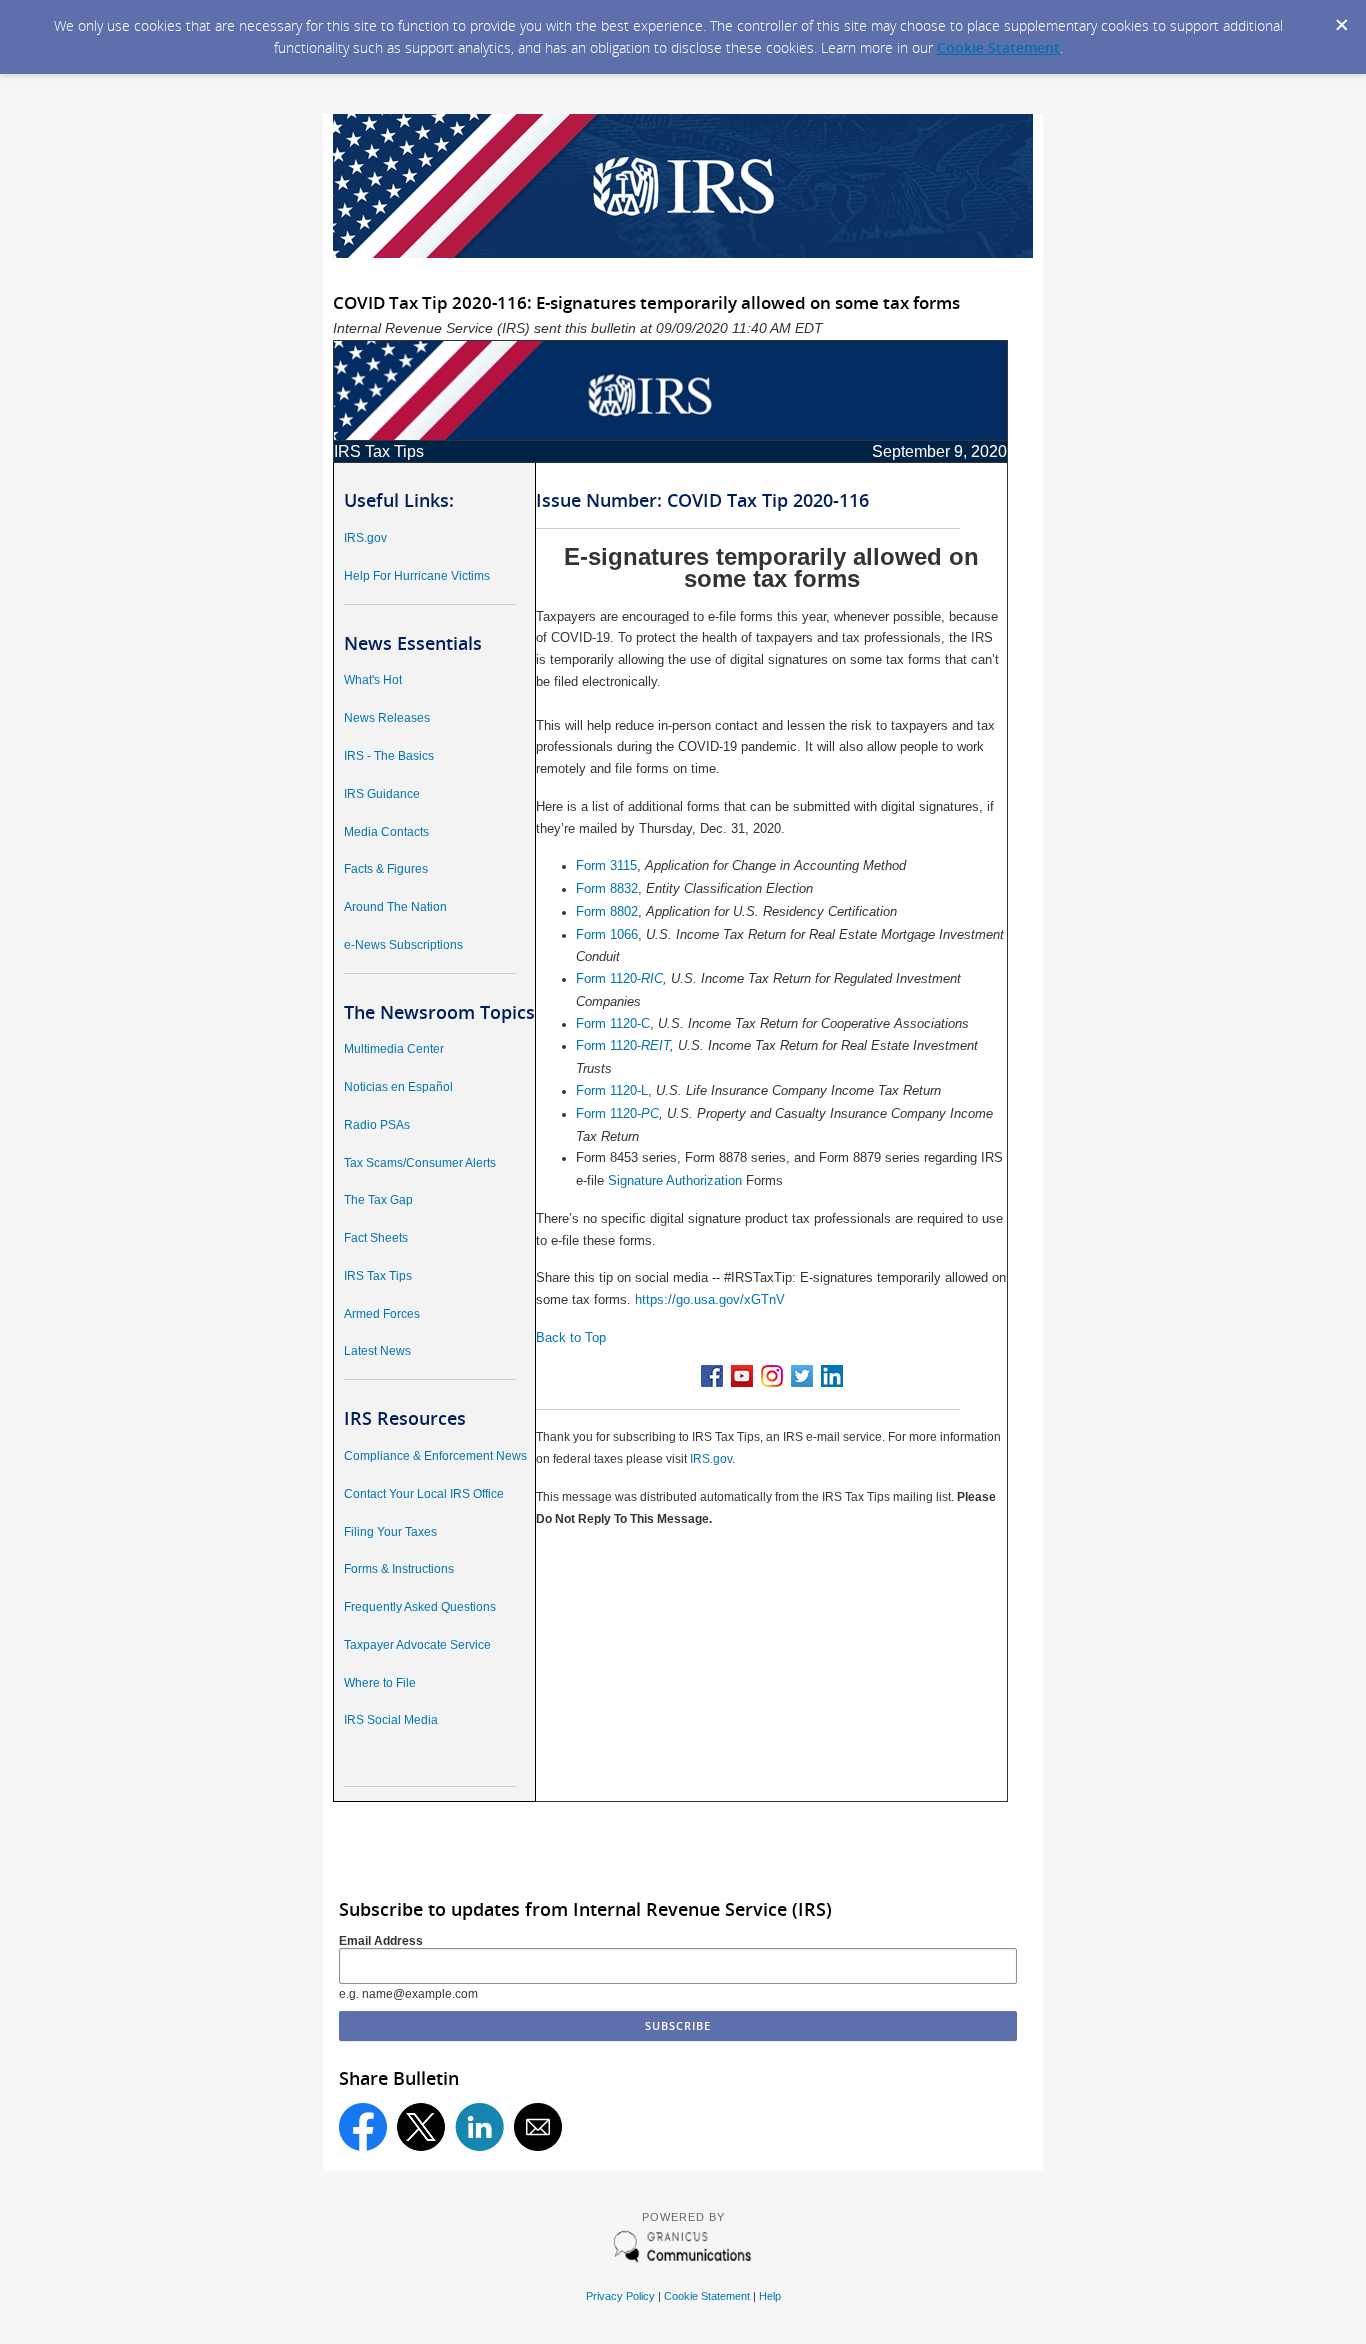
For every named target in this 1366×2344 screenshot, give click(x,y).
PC (650, 1113)
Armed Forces (382, 1314)
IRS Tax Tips (378, 1276)
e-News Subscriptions (403, 945)
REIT (655, 1045)
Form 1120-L (612, 1090)
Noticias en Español (398, 1087)
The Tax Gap (378, 1200)
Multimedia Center (394, 1049)
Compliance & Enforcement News (435, 1456)
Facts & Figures (386, 869)
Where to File (380, 1683)
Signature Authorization (675, 1180)
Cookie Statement (998, 47)
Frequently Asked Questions (420, 1607)
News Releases (387, 718)
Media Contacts (386, 832)
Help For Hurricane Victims (417, 576)
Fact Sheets (376, 1238)
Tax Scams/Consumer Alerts (420, 1163)
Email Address (381, 1941)
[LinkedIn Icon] (832, 1382)
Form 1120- (608, 978)
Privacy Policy (620, 2296)
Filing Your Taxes (390, 1532)
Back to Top (571, 1337)
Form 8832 (607, 888)
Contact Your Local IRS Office (424, 1494)
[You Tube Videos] (742, 1382)
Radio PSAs (377, 1125)
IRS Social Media (391, 1720)
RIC (652, 978)
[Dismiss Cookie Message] (1341, 19)
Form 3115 (606, 865)
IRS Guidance (382, 794)
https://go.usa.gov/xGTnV (710, 1299)
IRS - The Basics (389, 756)
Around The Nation (395, 907)
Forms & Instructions (399, 1569)
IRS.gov (365, 538)
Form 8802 (607, 911)
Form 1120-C (613, 1023)
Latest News (377, 1351)
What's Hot (373, 680)
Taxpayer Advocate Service (417, 1645)
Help (770, 2296)
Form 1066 (607, 934)
